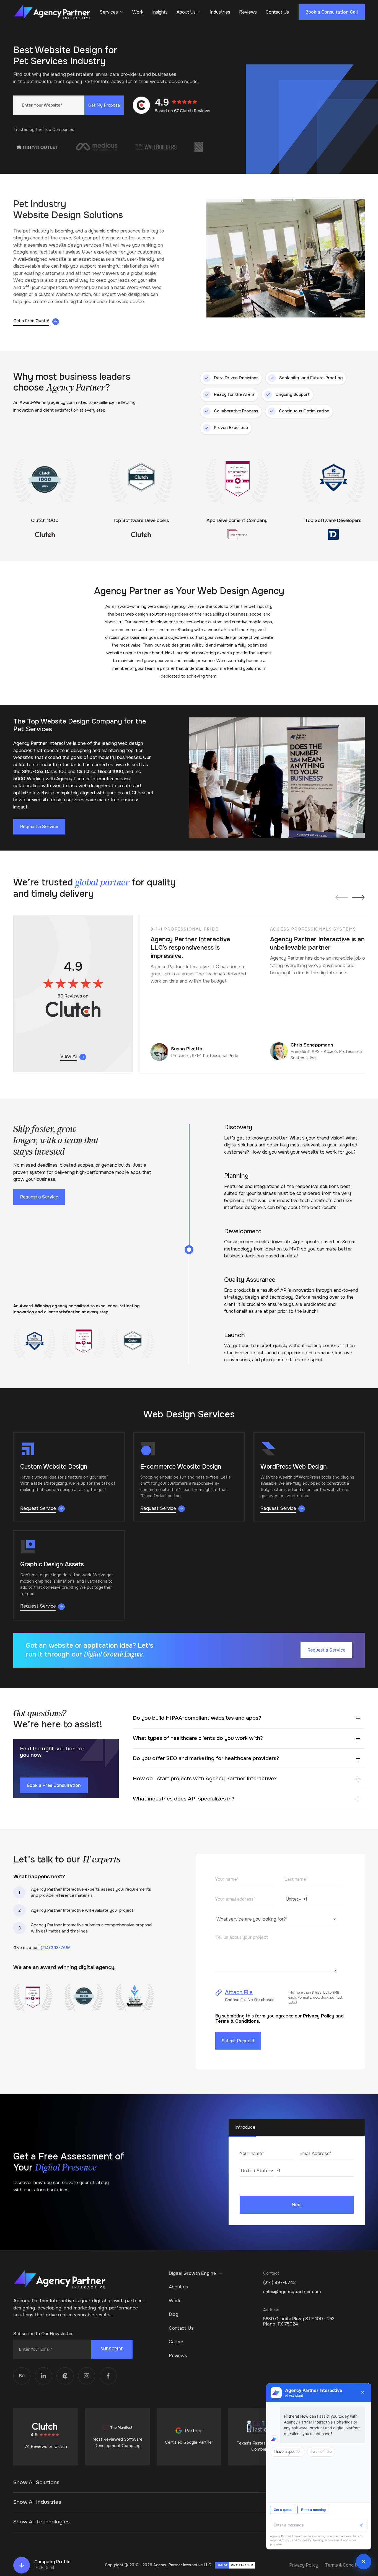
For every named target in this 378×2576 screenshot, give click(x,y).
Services (109, 12)
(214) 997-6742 (279, 2282)
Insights (160, 12)
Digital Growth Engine (192, 2273)
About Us (186, 12)
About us (178, 2287)
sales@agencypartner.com (292, 2292)
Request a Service (39, 827)
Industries (220, 12)
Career (176, 2342)
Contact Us (277, 12)
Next (297, 2205)
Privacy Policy (319, 2016)
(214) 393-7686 (56, 1948)
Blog (174, 2314)
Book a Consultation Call (332, 12)
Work (138, 12)
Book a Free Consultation (54, 1785)
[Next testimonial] (358, 897)
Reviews (248, 12)
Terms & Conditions (345, 2565)
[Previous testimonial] (342, 897)
